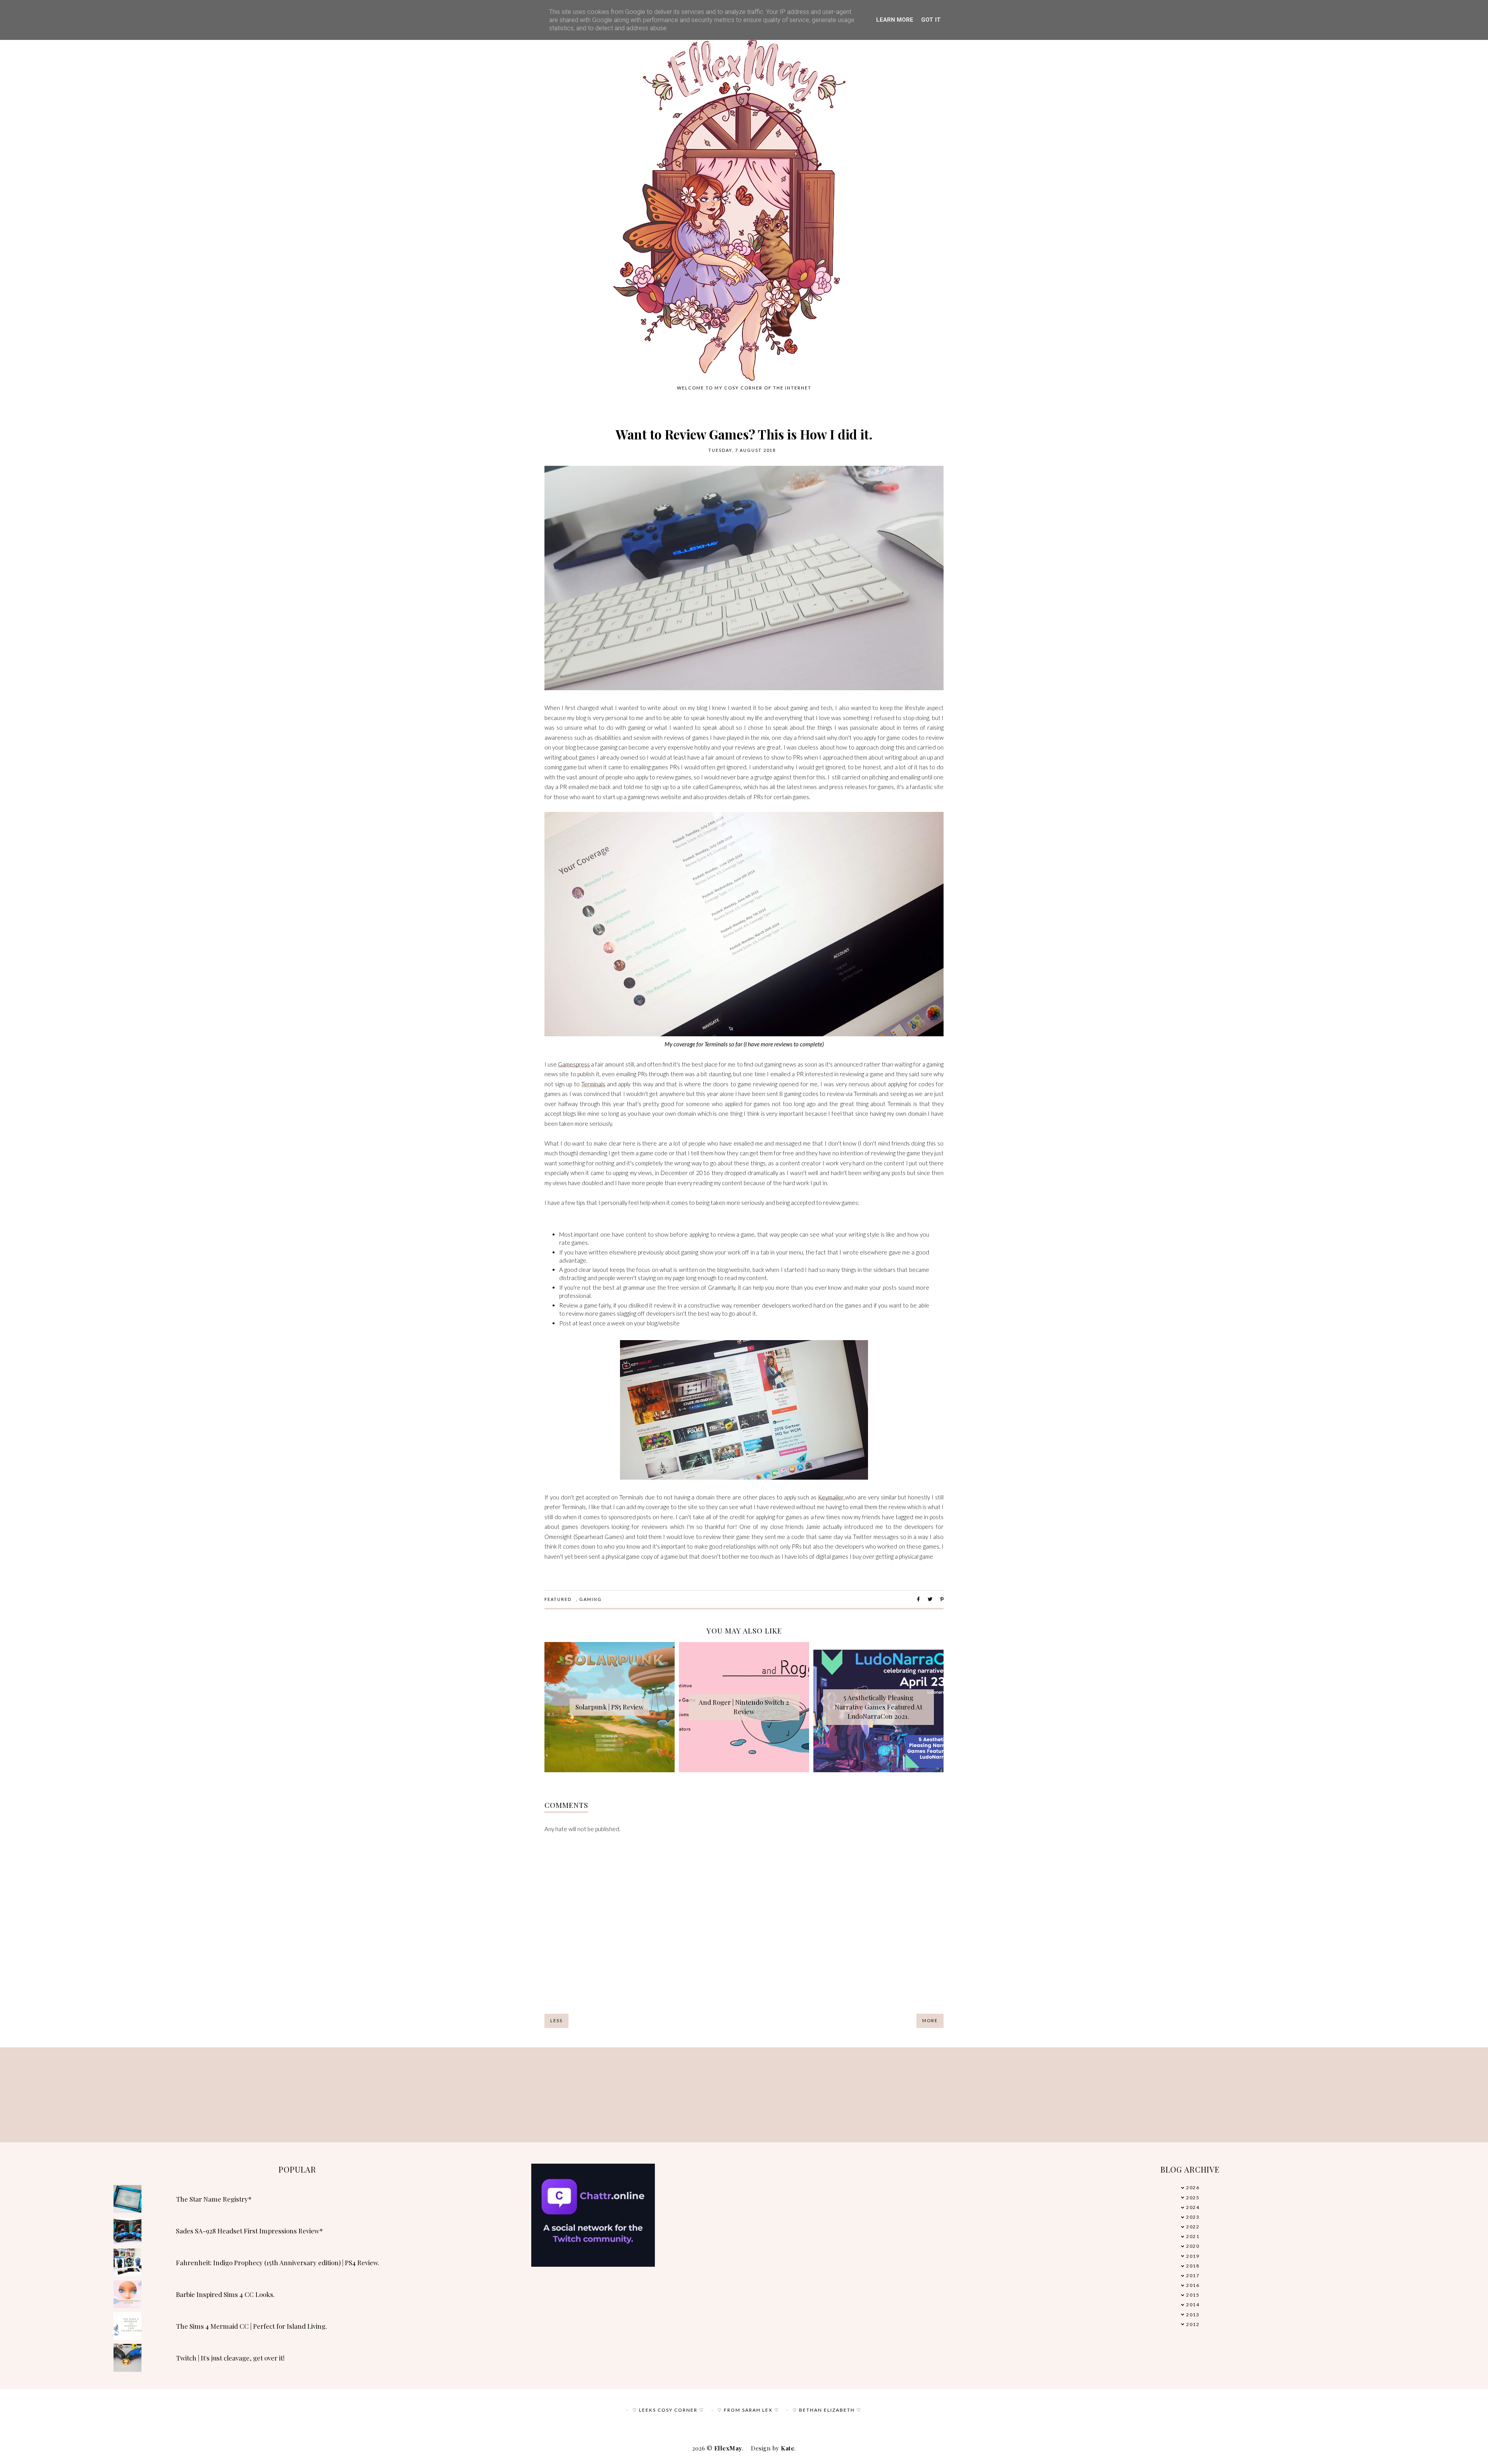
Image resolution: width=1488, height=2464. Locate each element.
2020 (1193, 2246)
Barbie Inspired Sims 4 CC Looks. (225, 2294)
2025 (1193, 2198)
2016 (1193, 2285)
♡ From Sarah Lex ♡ (748, 2410)
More (930, 2020)
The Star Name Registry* (214, 2199)
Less (556, 2020)
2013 (1193, 2315)
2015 (1193, 2295)
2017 (1193, 2275)
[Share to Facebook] (918, 1599)
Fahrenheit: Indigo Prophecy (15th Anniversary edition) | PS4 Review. (278, 2262)
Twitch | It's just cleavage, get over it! (230, 2358)
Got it (931, 20)
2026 (1193, 2187)
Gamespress (574, 1064)
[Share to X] (930, 1599)
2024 (1193, 2207)
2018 (1193, 2266)
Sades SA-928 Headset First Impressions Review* (249, 2231)
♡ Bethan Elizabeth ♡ (827, 2410)
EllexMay (728, 2448)
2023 (1193, 2217)
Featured (558, 1599)
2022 (1193, 2227)
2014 (1193, 2305)
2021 (1193, 2236)
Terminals (593, 1084)
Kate (788, 2448)
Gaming (591, 1599)
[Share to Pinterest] (942, 1599)
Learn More (895, 20)
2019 (1193, 2256)
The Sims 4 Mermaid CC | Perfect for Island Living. (251, 2326)
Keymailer (832, 1497)
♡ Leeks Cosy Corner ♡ (668, 2410)
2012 (1193, 2324)
